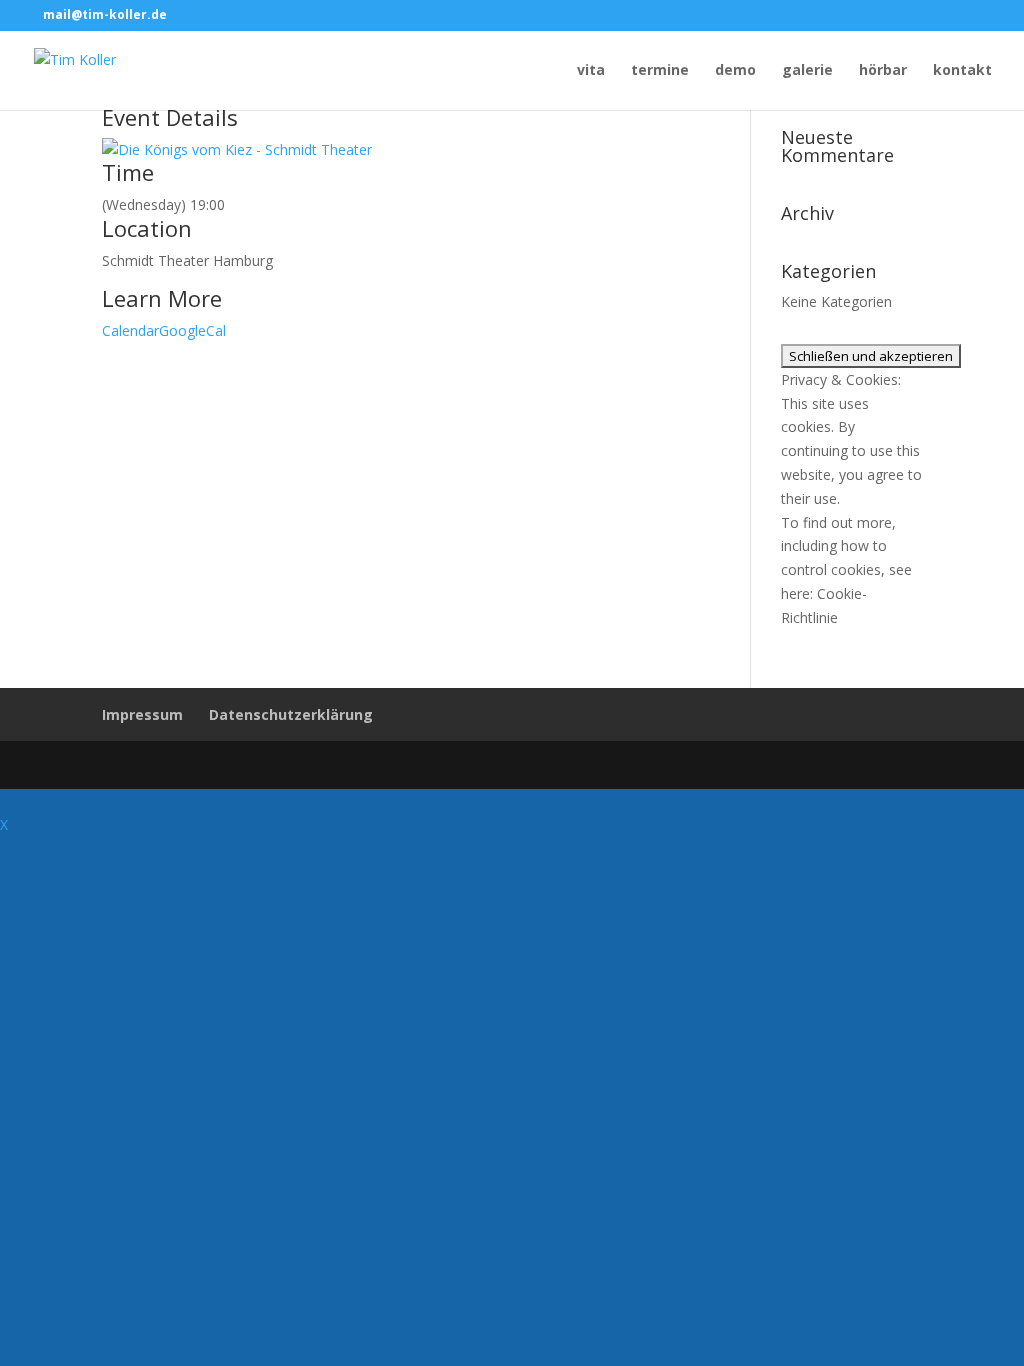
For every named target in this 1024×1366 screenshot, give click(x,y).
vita (591, 71)
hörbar (883, 71)
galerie (807, 71)
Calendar (130, 330)
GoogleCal (192, 330)
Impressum (142, 714)
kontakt (962, 71)
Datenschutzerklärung (291, 714)
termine (660, 71)
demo (735, 71)
